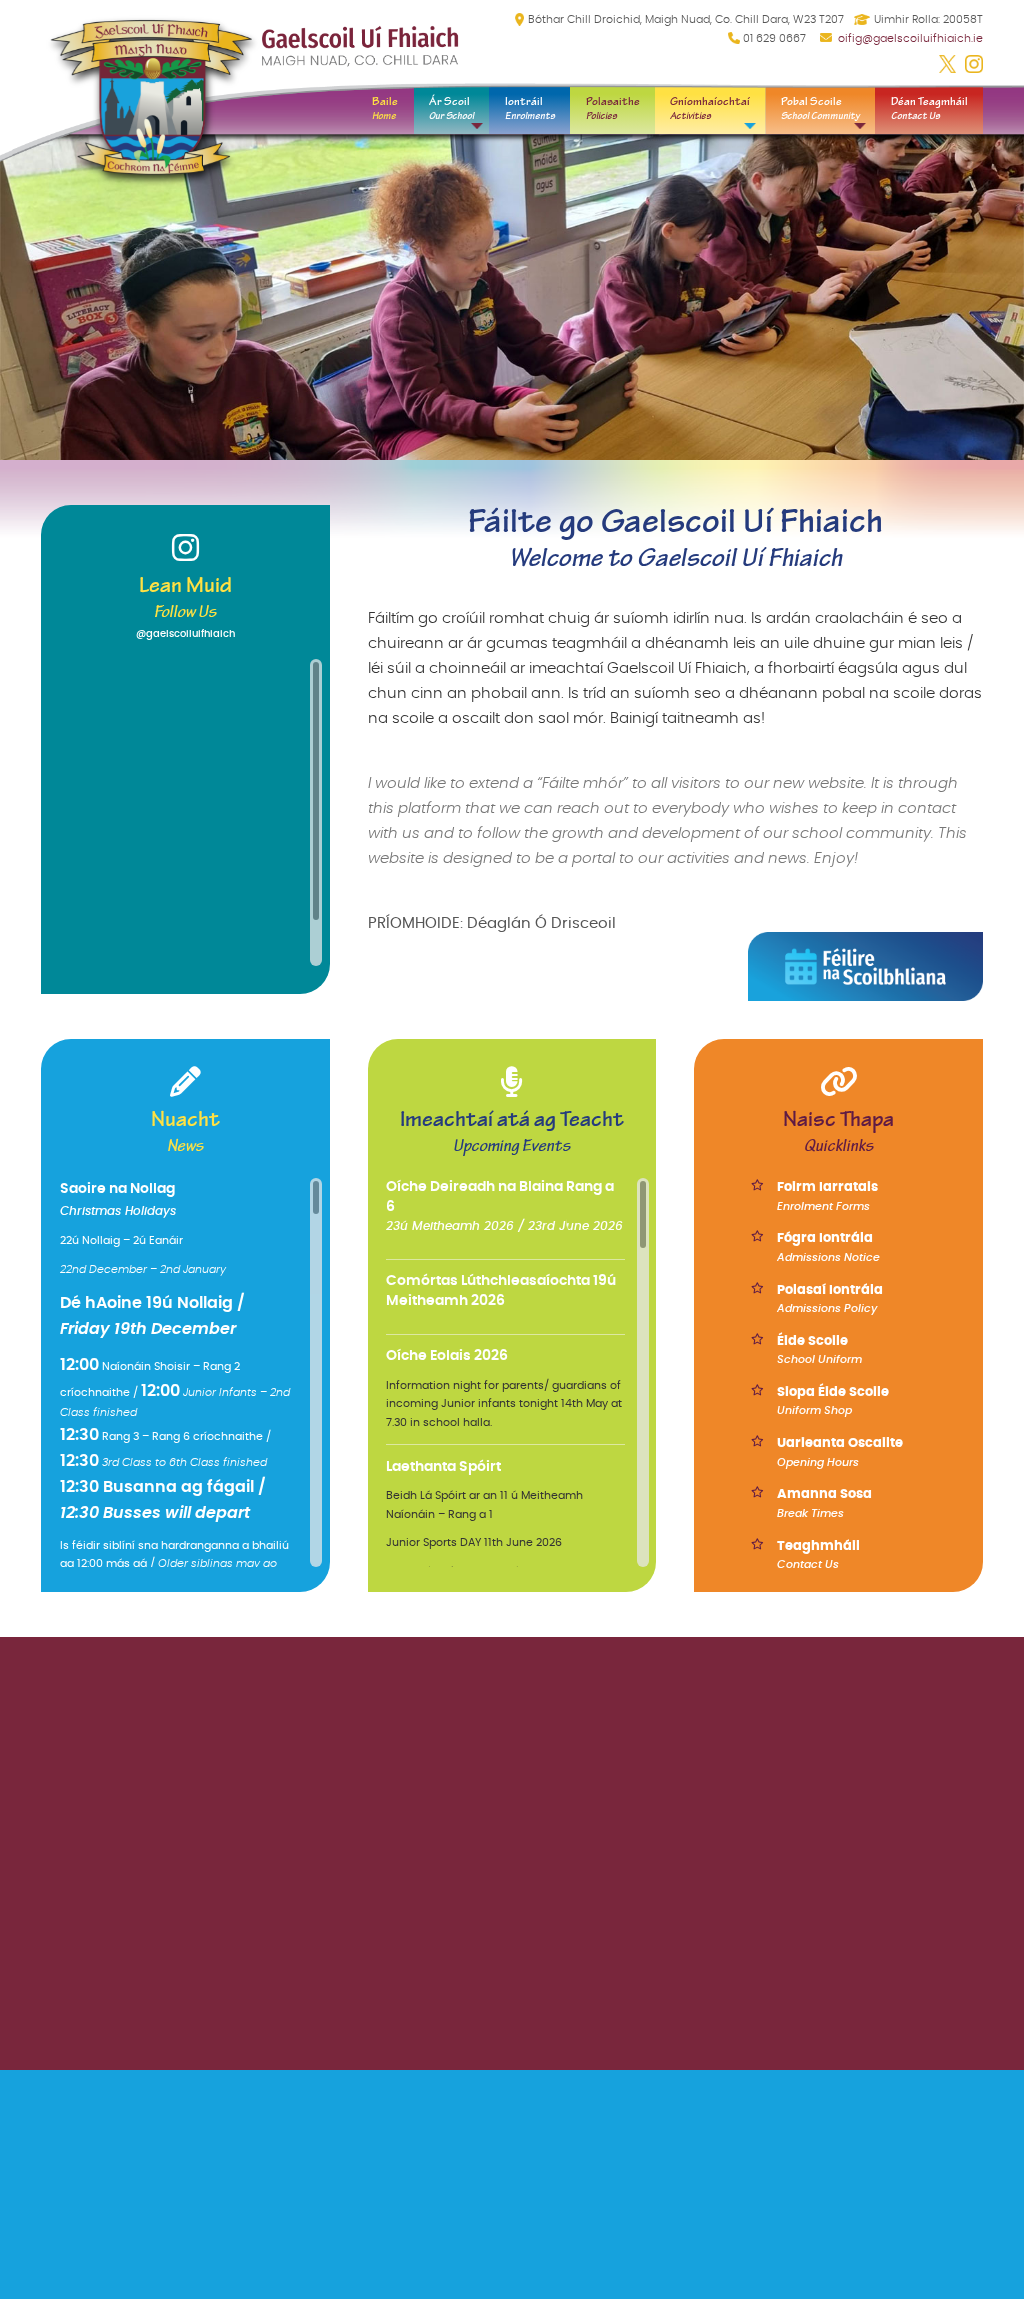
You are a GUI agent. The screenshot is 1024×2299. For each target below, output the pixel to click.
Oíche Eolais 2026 (447, 1356)
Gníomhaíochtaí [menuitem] (710, 108)
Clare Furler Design (928, 2108)
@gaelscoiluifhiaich (185, 634)
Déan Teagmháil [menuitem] (929, 108)
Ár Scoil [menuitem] (451, 108)
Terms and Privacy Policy (796, 1790)
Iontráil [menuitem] (530, 108)
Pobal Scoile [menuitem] (820, 108)
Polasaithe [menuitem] (613, 108)
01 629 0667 (774, 38)
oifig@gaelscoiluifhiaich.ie (910, 38)
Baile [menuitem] (385, 108)
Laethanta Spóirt (443, 1467)
